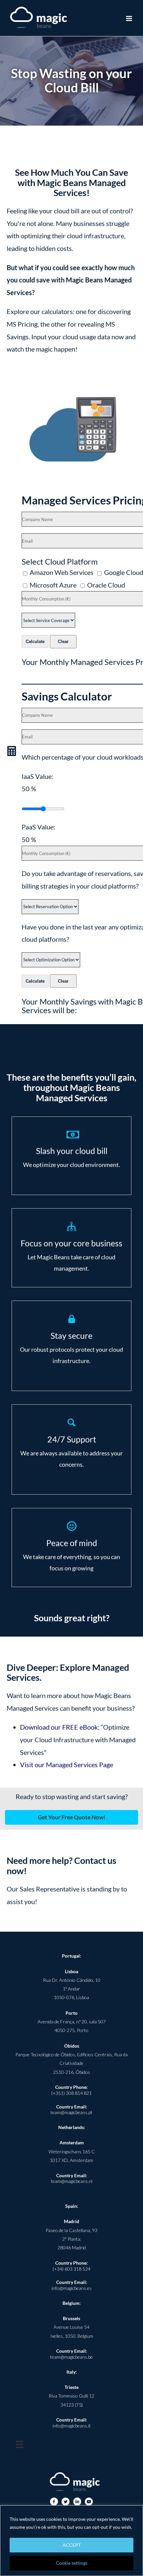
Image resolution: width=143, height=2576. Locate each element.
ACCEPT (72, 2545)
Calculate (35, 642)
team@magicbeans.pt (71, 2112)
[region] (71, 2541)
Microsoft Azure (54, 585)
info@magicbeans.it (72, 2426)
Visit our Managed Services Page (67, 1765)
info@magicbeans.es (72, 2288)
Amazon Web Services (63, 572)
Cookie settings (72, 2563)
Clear (63, 642)
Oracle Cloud (106, 585)
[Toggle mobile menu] (130, 18)
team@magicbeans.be (71, 2357)
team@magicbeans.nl (72, 2181)
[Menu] (20, 2444)
